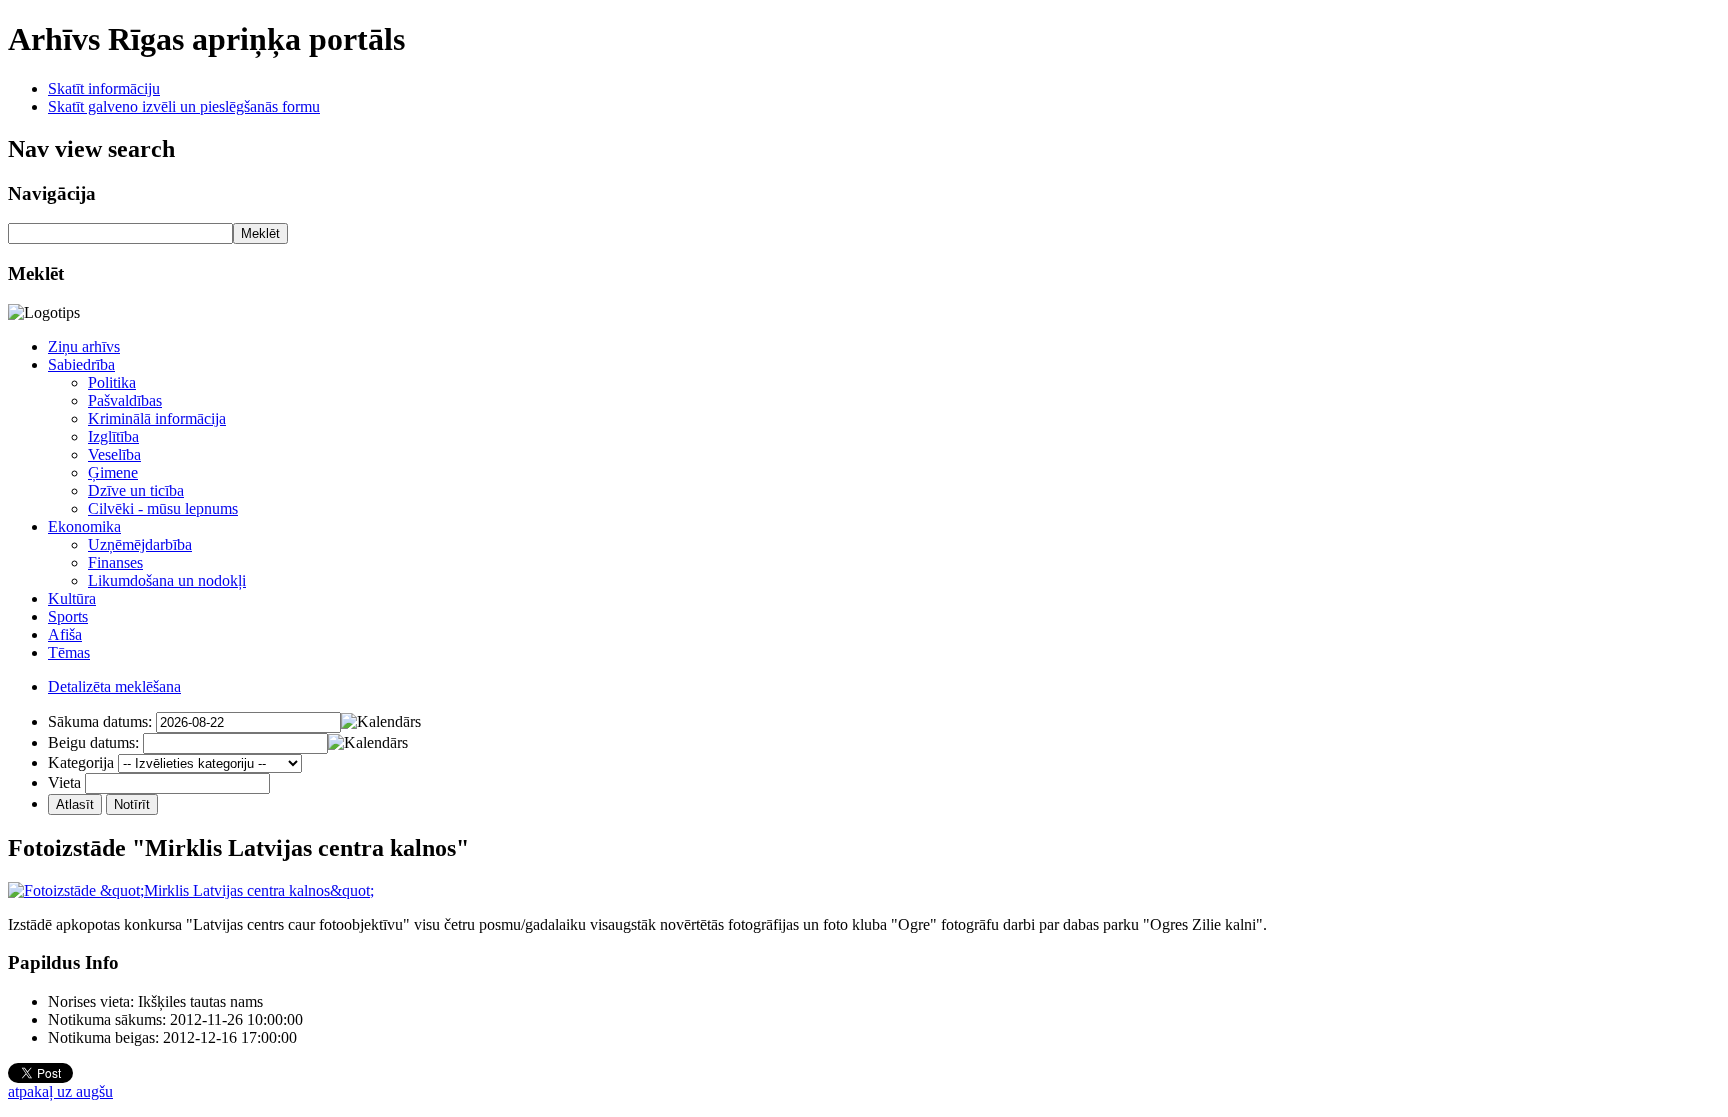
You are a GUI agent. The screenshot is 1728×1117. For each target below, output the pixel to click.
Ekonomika (84, 526)
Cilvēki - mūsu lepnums (163, 508)
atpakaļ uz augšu (60, 1091)
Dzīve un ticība (136, 490)
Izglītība (113, 436)
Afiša (65, 634)
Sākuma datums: (100, 721)
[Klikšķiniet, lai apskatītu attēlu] (191, 890)
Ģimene (113, 472)
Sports (68, 616)
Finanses (115, 562)
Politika (112, 382)
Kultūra (72, 598)
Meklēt (260, 233)
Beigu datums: (93, 742)
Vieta (64, 782)
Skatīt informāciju (104, 88)
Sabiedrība (81, 364)
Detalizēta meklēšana (114, 686)
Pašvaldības (125, 400)
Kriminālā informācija (157, 418)
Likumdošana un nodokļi (167, 580)
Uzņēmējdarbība (140, 544)
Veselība (114, 454)
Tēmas (69, 652)
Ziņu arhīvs (84, 346)
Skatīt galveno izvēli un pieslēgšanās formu (184, 106)
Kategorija (81, 762)
